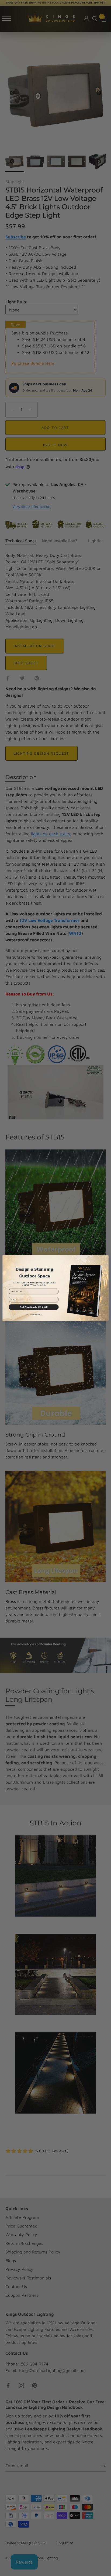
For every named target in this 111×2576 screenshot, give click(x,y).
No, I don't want (34, 1315)
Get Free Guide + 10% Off (34, 1307)
